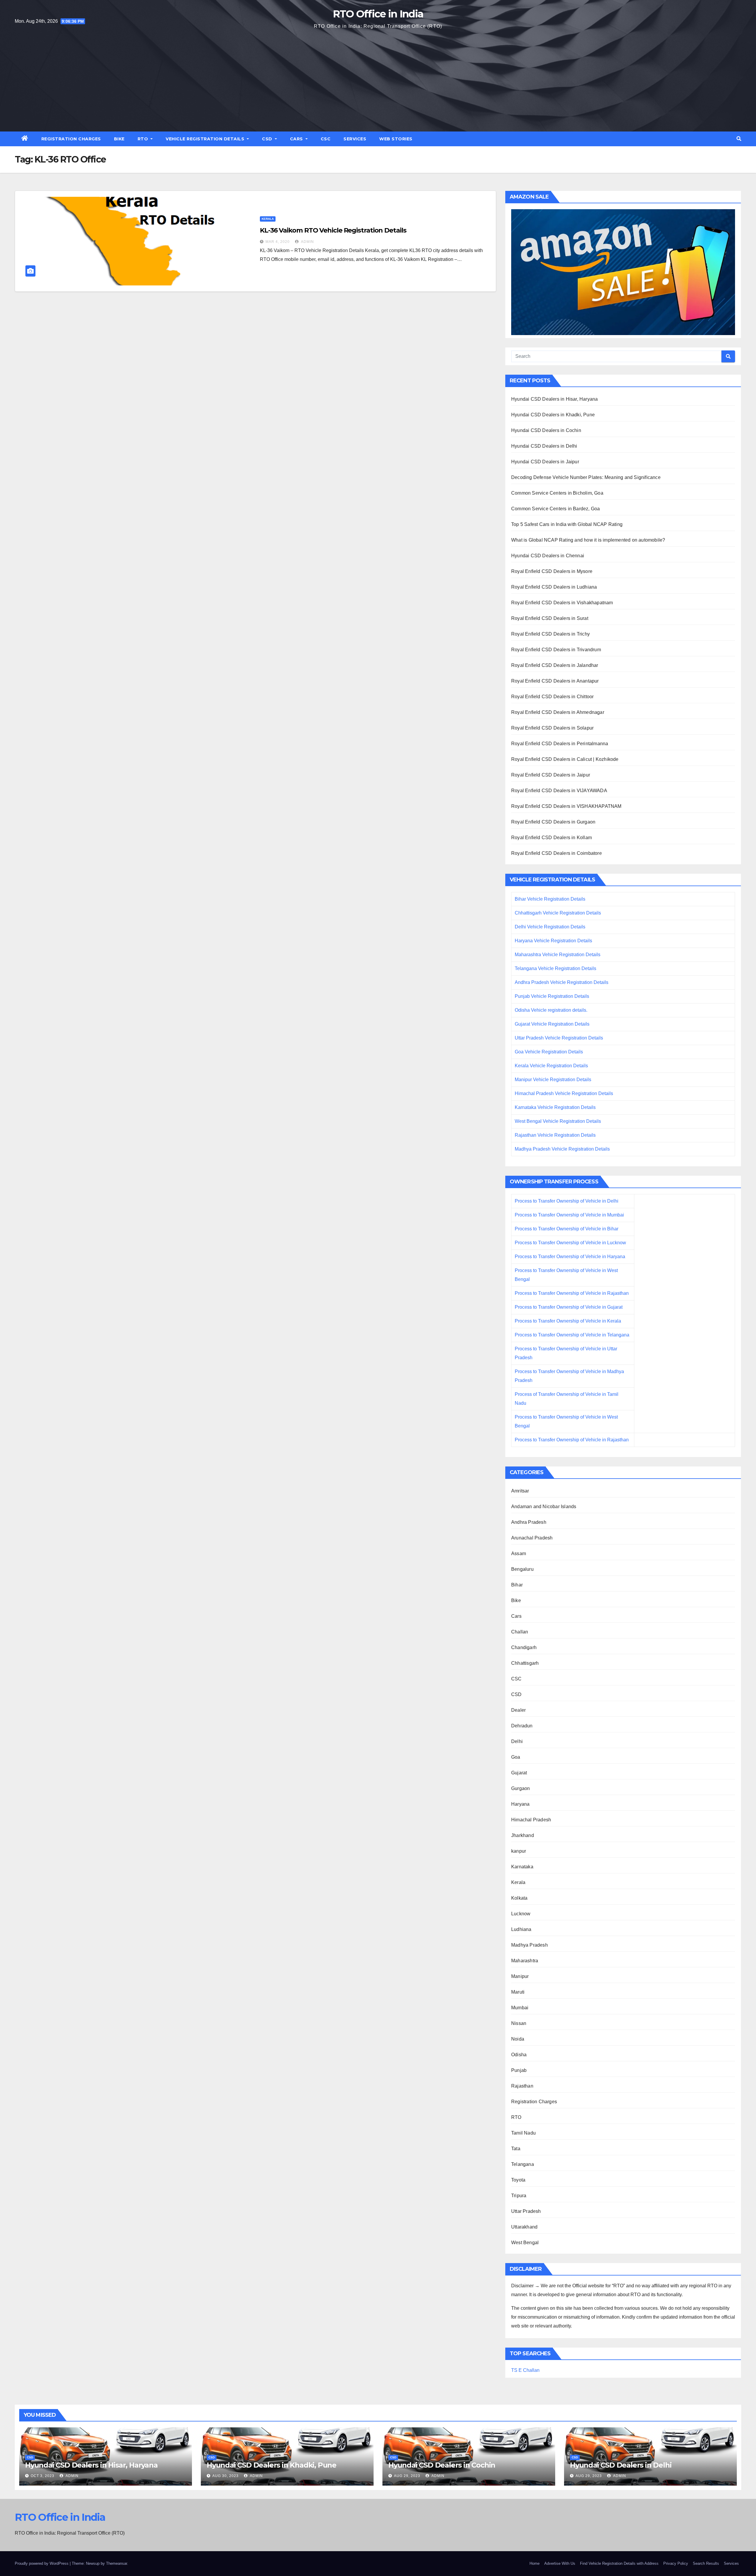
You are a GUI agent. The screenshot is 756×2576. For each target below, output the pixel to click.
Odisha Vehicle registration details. (551, 1010)
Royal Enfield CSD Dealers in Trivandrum (556, 650)
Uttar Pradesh (526, 2211)
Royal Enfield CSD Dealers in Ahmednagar (558, 712)
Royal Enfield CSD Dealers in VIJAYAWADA (559, 791)
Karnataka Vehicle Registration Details (555, 1107)
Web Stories (396, 139)
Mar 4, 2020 (278, 242)
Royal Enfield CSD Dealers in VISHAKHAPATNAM (566, 806)
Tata (516, 2149)
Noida (518, 2039)
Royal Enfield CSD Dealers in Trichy (550, 634)
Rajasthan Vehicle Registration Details (555, 1135)
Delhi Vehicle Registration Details (550, 927)
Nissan (519, 2023)
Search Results (706, 2563)
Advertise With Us (560, 2563)
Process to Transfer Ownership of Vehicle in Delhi (567, 1201)
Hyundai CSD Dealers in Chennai (548, 556)
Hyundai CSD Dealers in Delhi (544, 446)
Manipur (520, 1976)
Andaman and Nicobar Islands (544, 1507)
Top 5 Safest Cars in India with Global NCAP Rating (567, 524)
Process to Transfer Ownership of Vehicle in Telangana (572, 1335)
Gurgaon (520, 1788)
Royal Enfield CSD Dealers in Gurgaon (553, 822)
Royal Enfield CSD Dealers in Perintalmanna (560, 744)
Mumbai (520, 2008)
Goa (516, 1757)
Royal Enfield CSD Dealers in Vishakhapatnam (562, 603)
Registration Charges (71, 139)
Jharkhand (523, 1835)
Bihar (517, 1585)
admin (307, 242)
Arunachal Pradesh (532, 1538)
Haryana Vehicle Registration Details (553, 941)
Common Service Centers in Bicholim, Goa (557, 493)
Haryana (520, 1804)
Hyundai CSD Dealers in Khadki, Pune (553, 415)
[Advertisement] (378, 80)
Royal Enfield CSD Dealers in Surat (550, 618)
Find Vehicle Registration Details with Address (619, 2563)
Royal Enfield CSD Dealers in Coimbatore (557, 853)
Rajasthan (522, 2086)
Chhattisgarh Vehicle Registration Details (558, 913)
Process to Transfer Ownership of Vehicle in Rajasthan (572, 1293)
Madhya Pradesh (529, 1945)
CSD (268, 139)
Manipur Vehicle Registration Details (553, 1080)
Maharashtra (525, 1961)
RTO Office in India (378, 14)
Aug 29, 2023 (407, 2476)
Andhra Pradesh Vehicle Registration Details (562, 982)
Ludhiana (521, 1929)
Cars (297, 139)
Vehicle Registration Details (206, 139)
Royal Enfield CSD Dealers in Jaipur (551, 775)
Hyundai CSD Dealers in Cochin (546, 430)
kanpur (519, 1851)
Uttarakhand (524, 2227)
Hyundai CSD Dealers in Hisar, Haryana (554, 399)
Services (355, 139)
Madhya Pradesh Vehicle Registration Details (562, 1149)
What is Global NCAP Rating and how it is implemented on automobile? (588, 540)
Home (535, 2563)
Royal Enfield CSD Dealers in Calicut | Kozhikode (565, 759)
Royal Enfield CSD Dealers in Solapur (552, 728)
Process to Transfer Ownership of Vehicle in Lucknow (570, 1243)
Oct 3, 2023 (43, 2476)
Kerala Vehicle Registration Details (551, 1066)
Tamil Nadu (523, 2133)
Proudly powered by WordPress (42, 2563)
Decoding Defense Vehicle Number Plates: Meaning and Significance (586, 477)
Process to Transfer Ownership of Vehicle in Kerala (568, 1321)
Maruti (518, 1992)
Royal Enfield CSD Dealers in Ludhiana (554, 587)
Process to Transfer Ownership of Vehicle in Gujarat (569, 1307)
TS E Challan (525, 2370)
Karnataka (522, 1867)
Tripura (519, 2196)
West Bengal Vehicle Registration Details (558, 1121)
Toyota (518, 2180)
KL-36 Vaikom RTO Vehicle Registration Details (333, 230)
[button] (739, 139)
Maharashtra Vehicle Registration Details (558, 955)
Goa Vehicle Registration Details (549, 1052)
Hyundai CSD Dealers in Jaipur (545, 462)
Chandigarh (524, 1647)
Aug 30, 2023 (225, 2476)
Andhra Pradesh (529, 1522)
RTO (144, 139)
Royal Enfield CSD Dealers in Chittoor (552, 697)
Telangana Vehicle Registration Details (555, 968)
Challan (520, 1632)
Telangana (523, 2164)
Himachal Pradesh (531, 1820)
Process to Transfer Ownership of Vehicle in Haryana (570, 1257)
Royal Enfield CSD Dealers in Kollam (551, 838)
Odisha (519, 2055)
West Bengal (525, 2243)
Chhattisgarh (525, 1663)
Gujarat (519, 1773)
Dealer (518, 1710)
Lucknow (521, 1914)
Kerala (268, 219)
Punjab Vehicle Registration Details (552, 996)
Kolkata (519, 1898)
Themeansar (117, 2563)
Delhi (517, 1741)
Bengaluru (522, 1569)
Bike (119, 139)
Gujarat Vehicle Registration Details (552, 1024)
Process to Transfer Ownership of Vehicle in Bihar (567, 1229)
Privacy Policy (676, 2563)
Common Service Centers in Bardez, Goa (555, 509)
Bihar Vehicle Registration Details (550, 899)
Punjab (519, 2070)
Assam (519, 1553)
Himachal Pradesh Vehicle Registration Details (564, 1093)
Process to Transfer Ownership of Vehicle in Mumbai (569, 1215)
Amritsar (520, 1491)
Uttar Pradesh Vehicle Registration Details (559, 1038)
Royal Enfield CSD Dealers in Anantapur (555, 681)
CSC (326, 139)
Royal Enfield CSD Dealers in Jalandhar (555, 665)
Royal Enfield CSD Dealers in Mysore (552, 571)
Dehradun (522, 1726)
